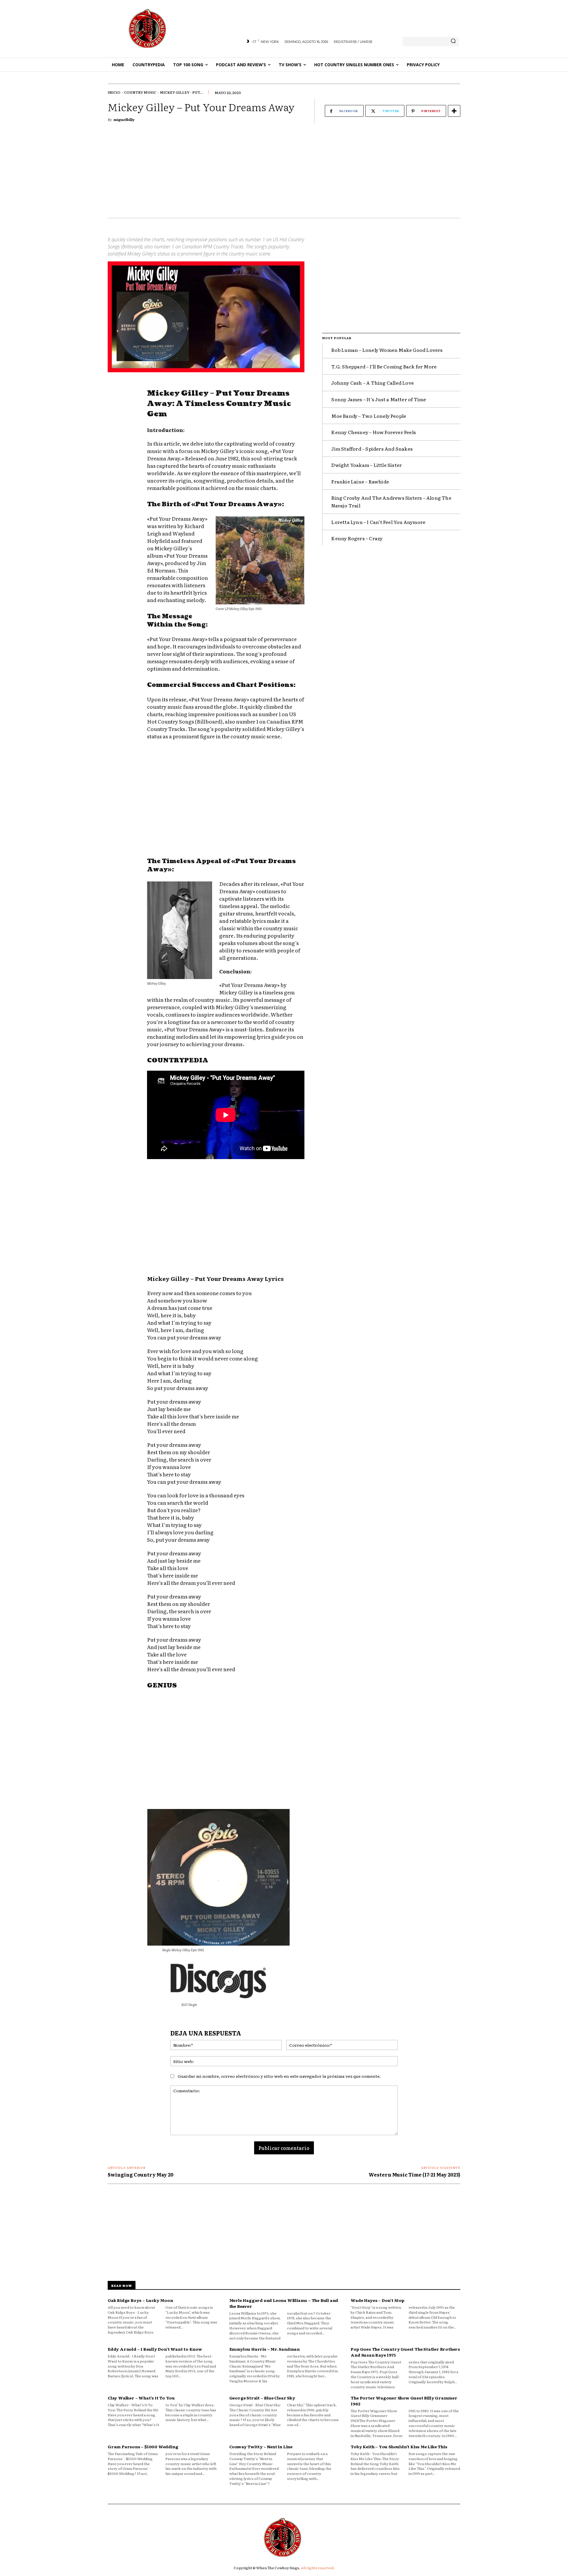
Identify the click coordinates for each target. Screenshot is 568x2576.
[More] (454, 111)
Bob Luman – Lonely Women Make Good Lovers (387, 350)
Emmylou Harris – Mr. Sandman (264, 2349)
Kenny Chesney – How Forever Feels (374, 432)
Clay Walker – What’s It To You (141, 2398)
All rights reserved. (318, 2568)
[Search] (453, 41)
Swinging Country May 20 (141, 2174)
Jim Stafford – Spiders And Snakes (372, 449)
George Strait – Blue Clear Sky (262, 2398)
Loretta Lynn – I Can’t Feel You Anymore (378, 522)
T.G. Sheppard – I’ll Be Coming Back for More (384, 366)
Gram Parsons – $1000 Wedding (143, 2446)
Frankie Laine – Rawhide (360, 481)
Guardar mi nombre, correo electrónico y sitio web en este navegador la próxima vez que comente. (279, 2076)
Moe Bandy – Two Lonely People (369, 416)
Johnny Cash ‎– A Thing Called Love (373, 383)
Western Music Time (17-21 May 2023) (414, 2174)
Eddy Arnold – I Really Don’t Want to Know (155, 2349)
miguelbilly (124, 119)
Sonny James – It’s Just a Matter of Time (379, 399)
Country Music (140, 92)
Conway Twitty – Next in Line (261, 2446)
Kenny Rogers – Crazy (357, 538)
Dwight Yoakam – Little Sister (367, 465)
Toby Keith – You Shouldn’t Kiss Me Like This (399, 2446)
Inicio (114, 92)
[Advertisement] (284, 174)
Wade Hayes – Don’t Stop (377, 2300)
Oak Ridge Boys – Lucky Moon (140, 2300)
